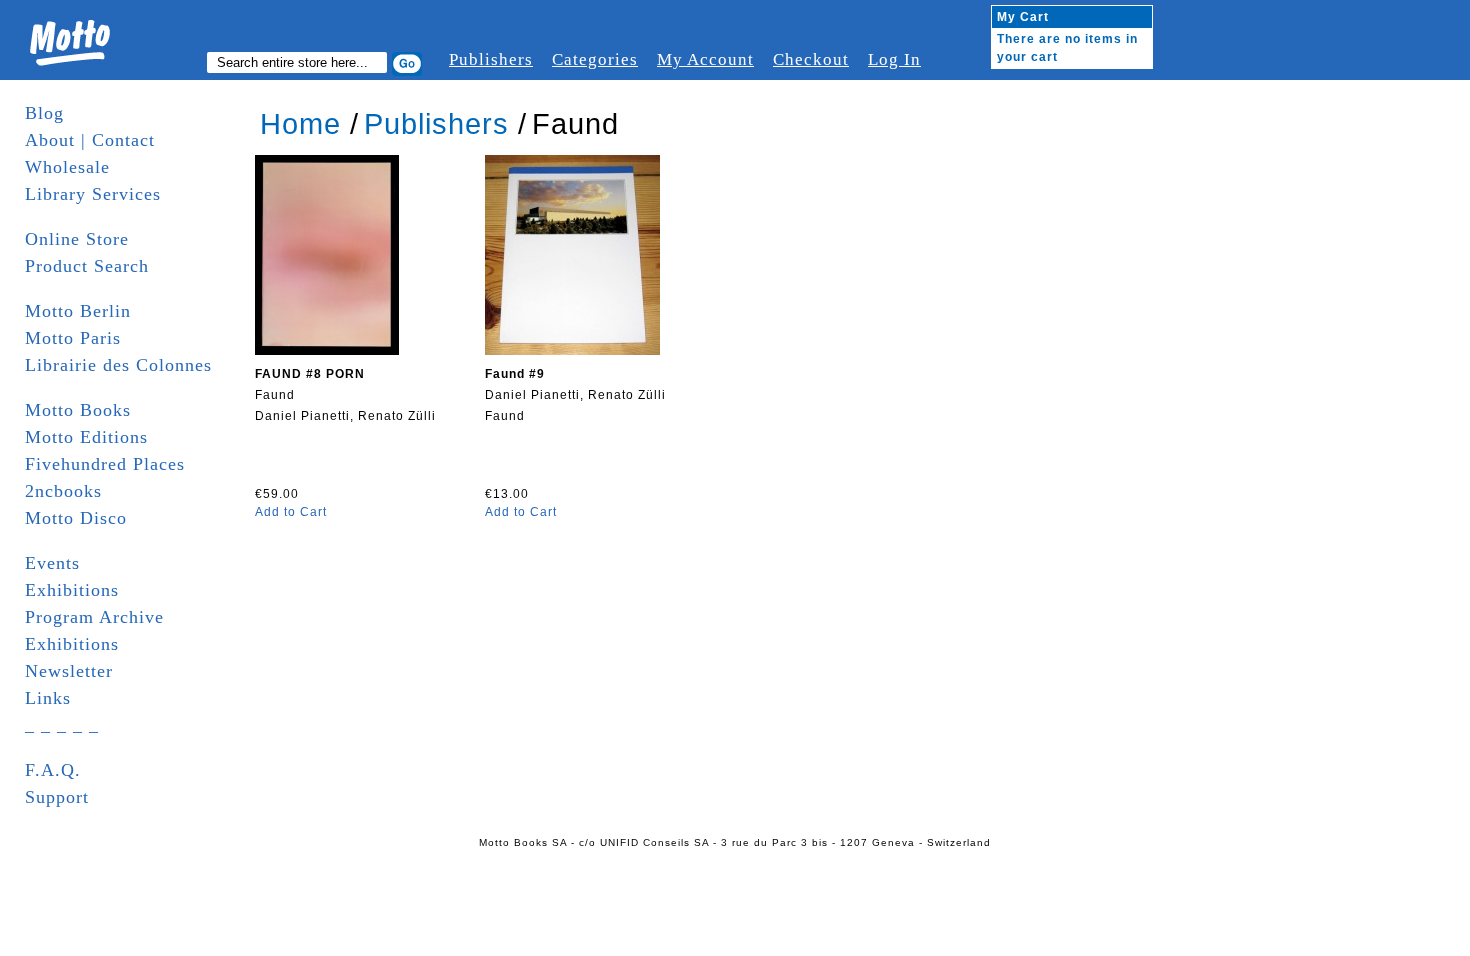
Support (57, 797)
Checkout (811, 59)
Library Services (93, 194)
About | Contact (90, 140)
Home (300, 124)
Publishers (491, 59)
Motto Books (78, 410)
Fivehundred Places (105, 464)
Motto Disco (76, 518)
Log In (894, 59)
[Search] (407, 64)
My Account (705, 59)
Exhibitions (72, 590)
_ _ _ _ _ (62, 725)
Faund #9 (515, 374)
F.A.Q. (53, 770)
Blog (44, 113)
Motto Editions (86, 437)
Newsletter (69, 671)
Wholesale (67, 167)
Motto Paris (73, 338)
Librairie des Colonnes (118, 365)
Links (48, 698)
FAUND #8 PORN (310, 374)
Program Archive (94, 617)
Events (52, 563)
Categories (595, 59)
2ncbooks (63, 491)
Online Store (77, 239)
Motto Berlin (78, 311)
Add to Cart (291, 512)
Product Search (87, 266)
